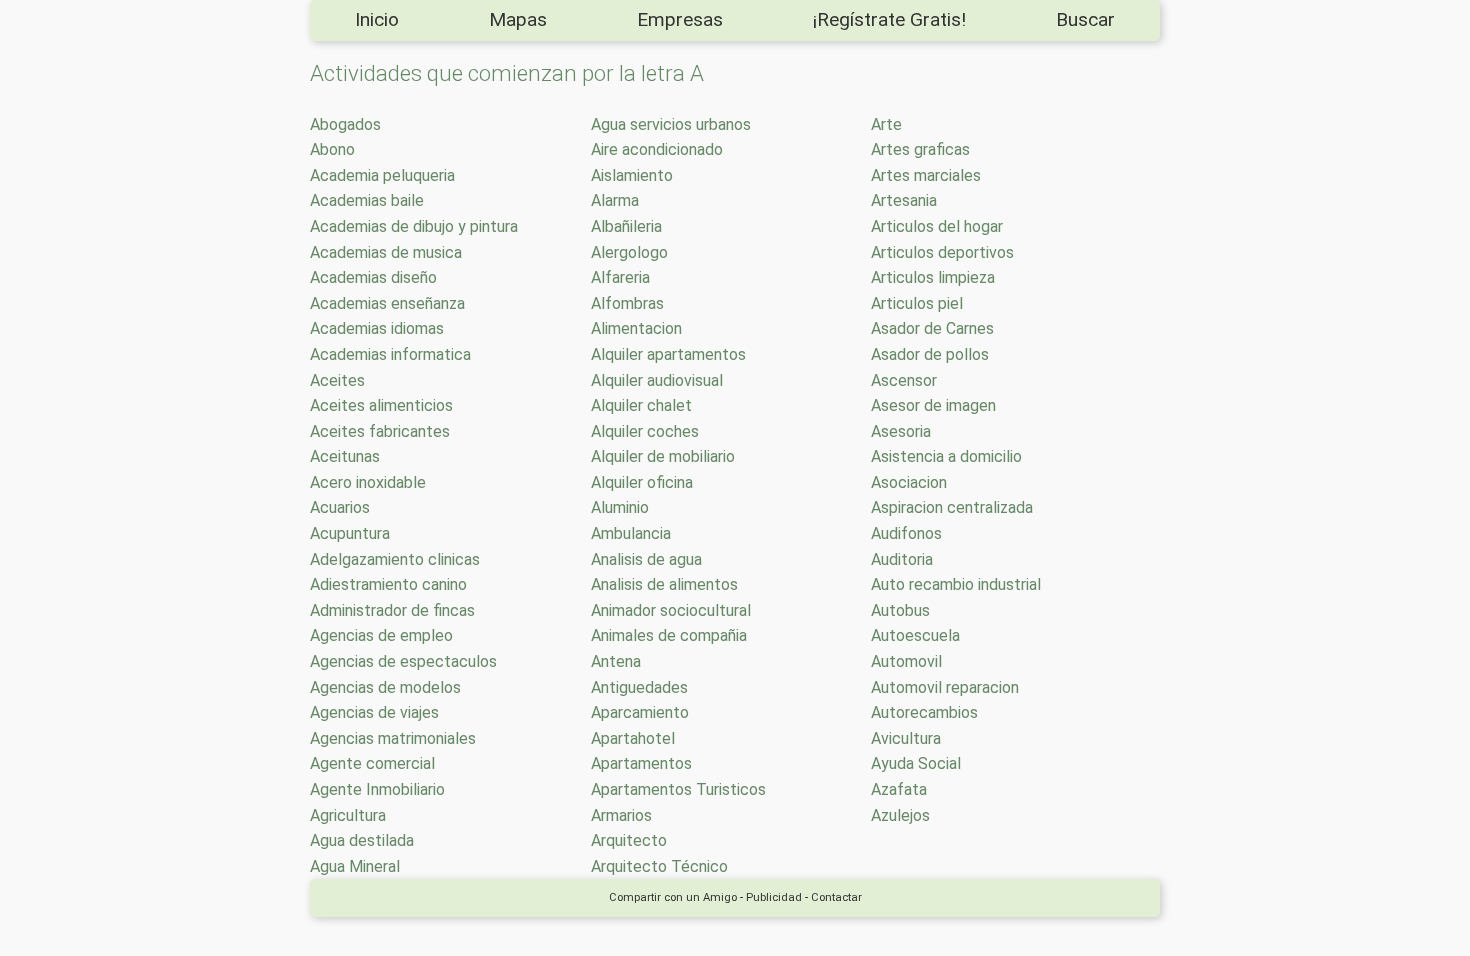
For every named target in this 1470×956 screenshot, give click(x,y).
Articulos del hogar (937, 226)
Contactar (836, 897)
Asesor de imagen (933, 405)
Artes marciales (926, 175)
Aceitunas (345, 456)
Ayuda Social (916, 763)
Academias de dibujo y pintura (414, 226)
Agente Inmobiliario (377, 789)
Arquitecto (629, 840)
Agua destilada (362, 840)
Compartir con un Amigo (673, 897)
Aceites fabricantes (380, 431)
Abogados (345, 124)
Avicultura (906, 738)
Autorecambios (924, 712)
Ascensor (904, 380)
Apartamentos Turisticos (678, 789)
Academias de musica (386, 252)
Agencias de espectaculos (403, 661)
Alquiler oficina (642, 482)
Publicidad (774, 897)
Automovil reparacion (945, 687)
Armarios (621, 815)
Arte (886, 124)
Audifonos (906, 533)
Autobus (900, 610)
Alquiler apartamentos (668, 354)
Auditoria (902, 559)
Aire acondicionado (657, 149)
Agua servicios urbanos (671, 124)
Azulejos (900, 815)
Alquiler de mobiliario (663, 456)
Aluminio (620, 507)
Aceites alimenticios (381, 405)
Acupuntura (350, 533)
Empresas (680, 19)
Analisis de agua (646, 559)
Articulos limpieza (933, 277)
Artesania (904, 200)
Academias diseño (373, 277)
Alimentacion (636, 328)
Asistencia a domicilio (946, 456)
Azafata (899, 789)
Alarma (615, 200)
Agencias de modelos (385, 687)
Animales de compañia (669, 635)
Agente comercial (372, 763)
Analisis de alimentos (664, 584)
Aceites (337, 380)
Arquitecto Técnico (659, 866)
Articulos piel (917, 303)
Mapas (518, 19)
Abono (332, 149)
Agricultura (348, 815)
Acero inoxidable (368, 482)
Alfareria (620, 277)
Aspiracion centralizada (952, 507)
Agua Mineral (355, 866)
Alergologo (629, 252)
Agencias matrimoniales (393, 738)
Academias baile (367, 200)
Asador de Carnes (932, 328)
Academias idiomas (377, 328)
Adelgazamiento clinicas (395, 559)
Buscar (1085, 19)
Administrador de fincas (392, 610)
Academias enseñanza (387, 303)
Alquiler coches (645, 431)
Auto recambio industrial (956, 584)
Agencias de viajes (374, 712)
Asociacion (909, 482)
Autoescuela (915, 635)
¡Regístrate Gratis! (889, 19)
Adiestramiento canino (388, 584)
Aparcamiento (640, 712)
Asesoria (901, 431)
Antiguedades (639, 687)
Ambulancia (631, 533)
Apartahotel (633, 738)
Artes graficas (920, 149)
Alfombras (627, 303)
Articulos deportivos (942, 252)
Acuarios (340, 507)
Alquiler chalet (641, 405)
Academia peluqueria (382, 175)
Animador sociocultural (671, 610)
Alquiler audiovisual (657, 380)
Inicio (377, 19)
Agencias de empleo (381, 635)
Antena (616, 661)
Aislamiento (632, 175)
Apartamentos (641, 763)
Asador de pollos (930, 354)
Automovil (906, 661)
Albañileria (626, 226)
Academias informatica (390, 354)
